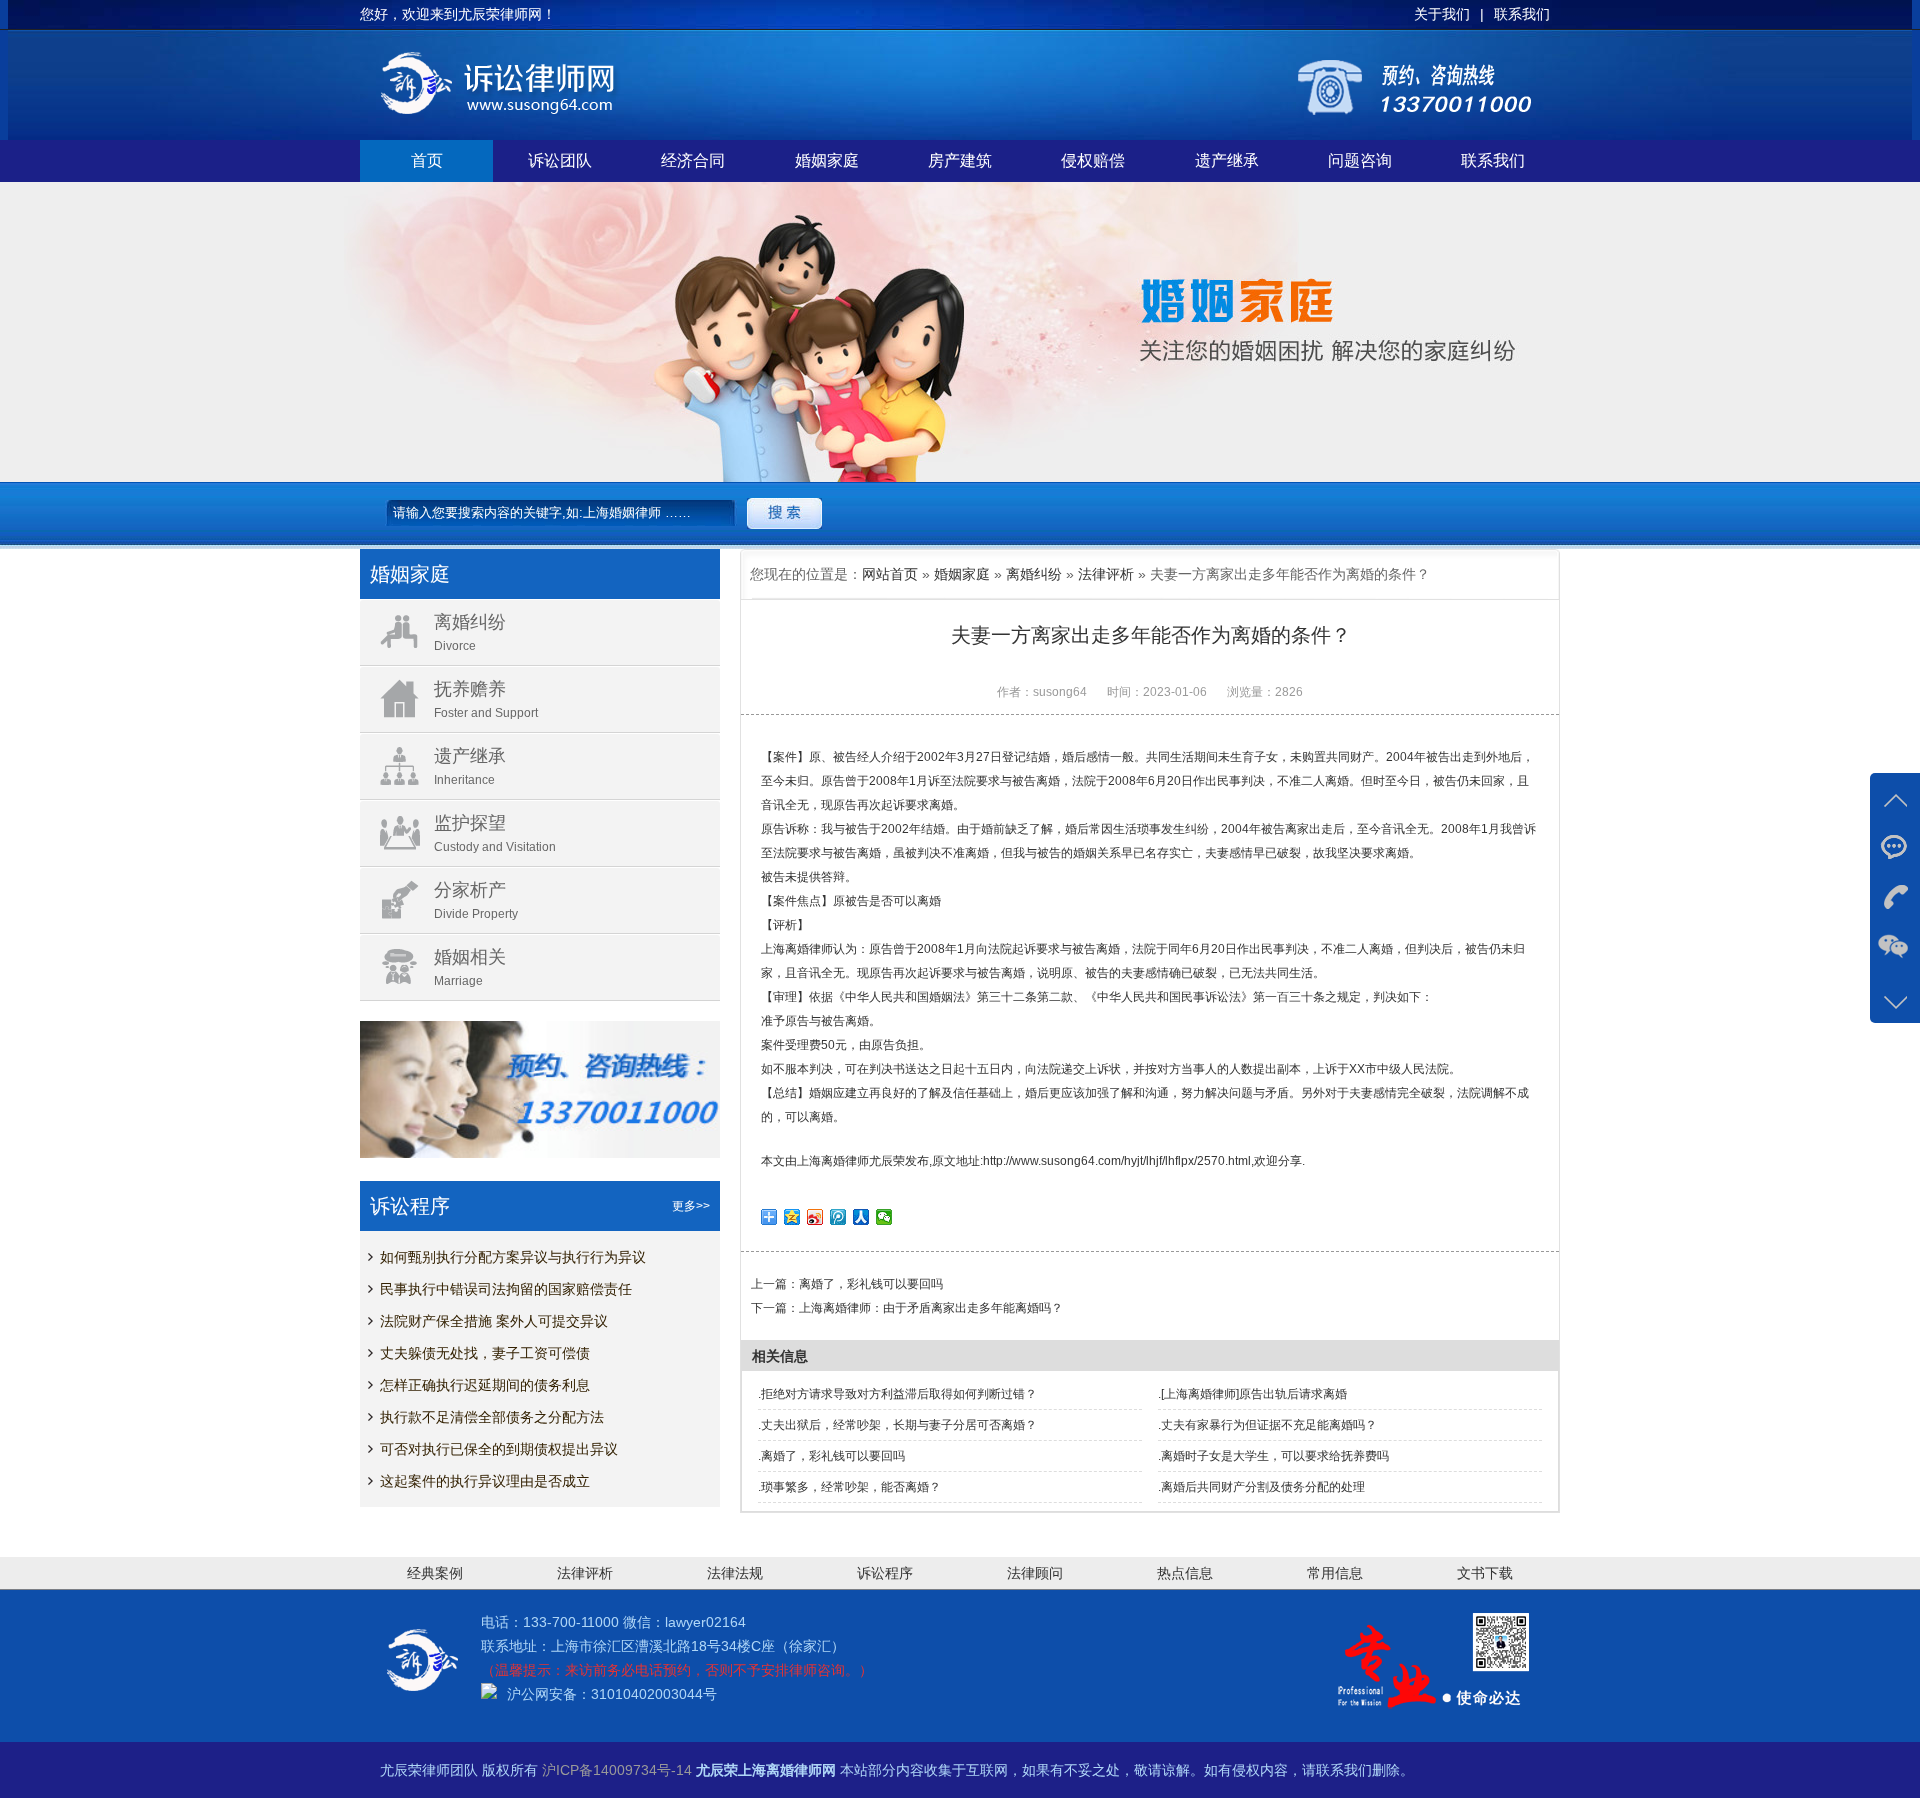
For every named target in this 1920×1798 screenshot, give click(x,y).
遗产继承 (1227, 160)
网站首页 (890, 574)
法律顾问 (1035, 1573)
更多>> (691, 1206)
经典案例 (435, 1573)
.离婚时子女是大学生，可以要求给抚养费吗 (1273, 1456)
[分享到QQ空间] (792, 1217)
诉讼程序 (885, 1573)
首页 (427, 160)
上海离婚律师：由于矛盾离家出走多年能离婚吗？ (931, 1308)
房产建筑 (960, 160)
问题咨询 (1360, 160)
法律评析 (1106, 574)
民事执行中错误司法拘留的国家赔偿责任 (506, 1289)
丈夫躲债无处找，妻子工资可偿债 (485, 1353)
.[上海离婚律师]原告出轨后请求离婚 (1252, 1394)
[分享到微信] (884, 1217)
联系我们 (1493, 160)
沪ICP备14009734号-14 (617, 1770)
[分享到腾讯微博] (838, 1217)
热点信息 (1185, 1573)
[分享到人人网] (861, 1217)
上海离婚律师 (833, 1161)
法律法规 (735, 1573)
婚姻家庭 (827, 160)
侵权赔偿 (1093, 160)
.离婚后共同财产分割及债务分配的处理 (1261, 1487)
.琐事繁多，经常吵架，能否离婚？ (849, 1487)
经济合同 (693, 160)
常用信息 (1335, 1573)
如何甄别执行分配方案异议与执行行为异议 (513, 1257)
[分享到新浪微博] (815, 1217)
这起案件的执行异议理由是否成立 (485, 1481)
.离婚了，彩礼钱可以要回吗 (831, 1456)
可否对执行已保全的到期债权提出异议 (499, 1449)
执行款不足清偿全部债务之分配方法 (492, 1417)
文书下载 (1485, 1573)
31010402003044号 (654, 1694)
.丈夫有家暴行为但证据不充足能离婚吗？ (1267, 1425)
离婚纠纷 (1034, 574)
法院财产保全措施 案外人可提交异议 (494, 1321)
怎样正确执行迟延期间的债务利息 (485, 1385)
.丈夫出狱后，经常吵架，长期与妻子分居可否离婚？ (897, 1425)
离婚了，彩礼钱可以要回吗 (871, 1284)
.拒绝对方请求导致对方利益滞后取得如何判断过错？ (897, 1394)
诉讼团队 (560, 160)
